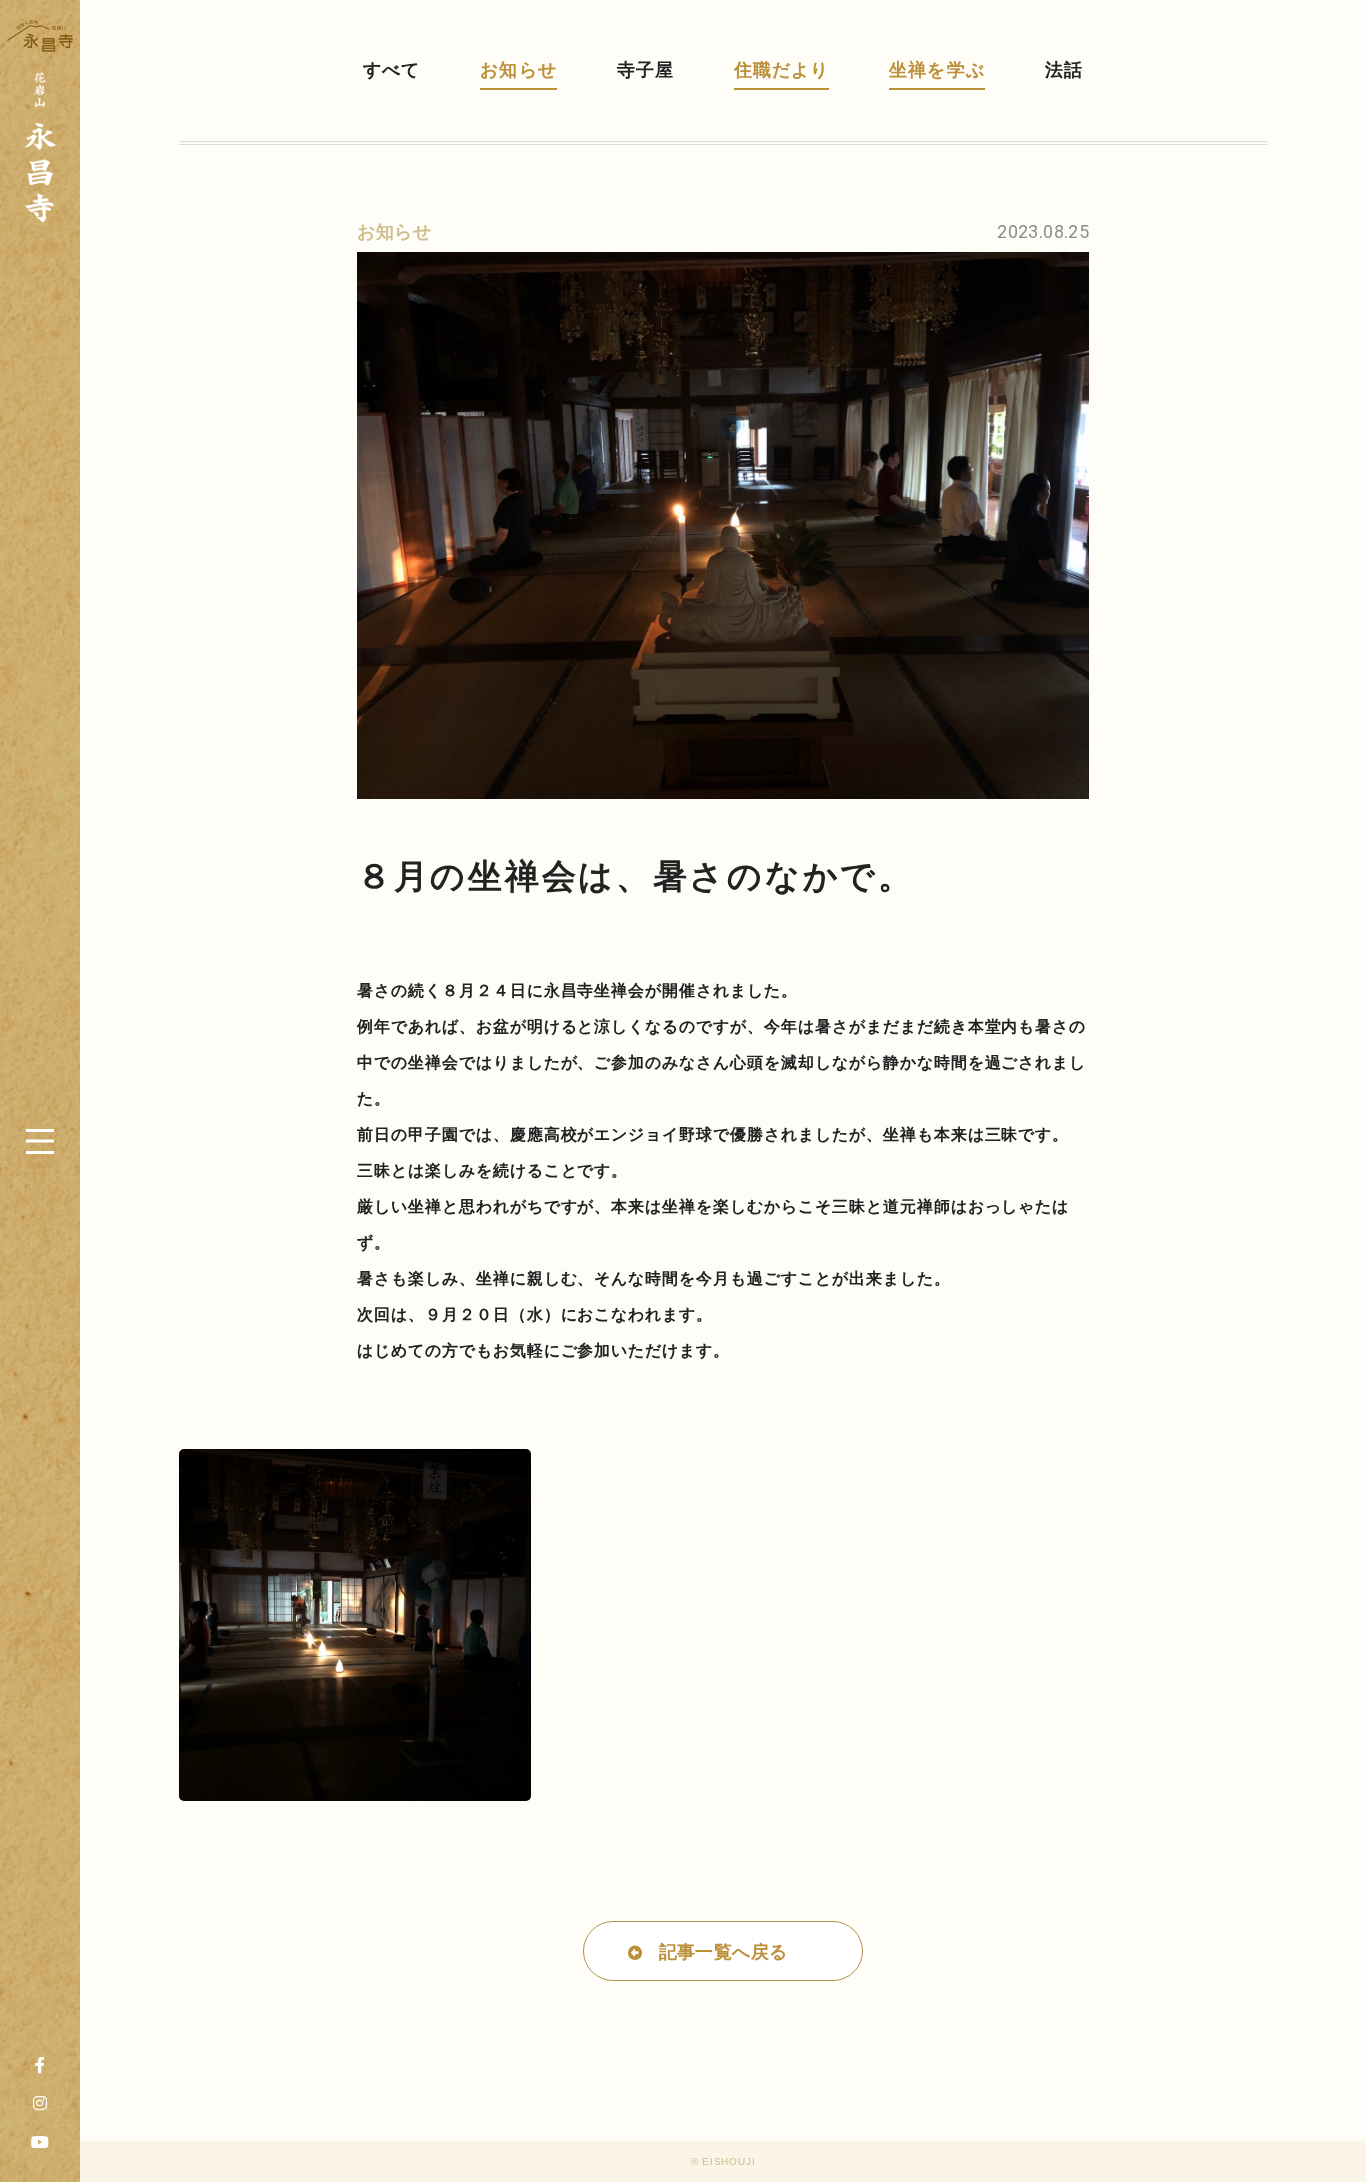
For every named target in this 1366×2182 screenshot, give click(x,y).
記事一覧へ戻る (723, 1952)
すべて (391, 70)
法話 (1064, 70)
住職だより (781, 70)
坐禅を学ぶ (936, 70)
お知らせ (518, 70)
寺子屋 (645, 70)
